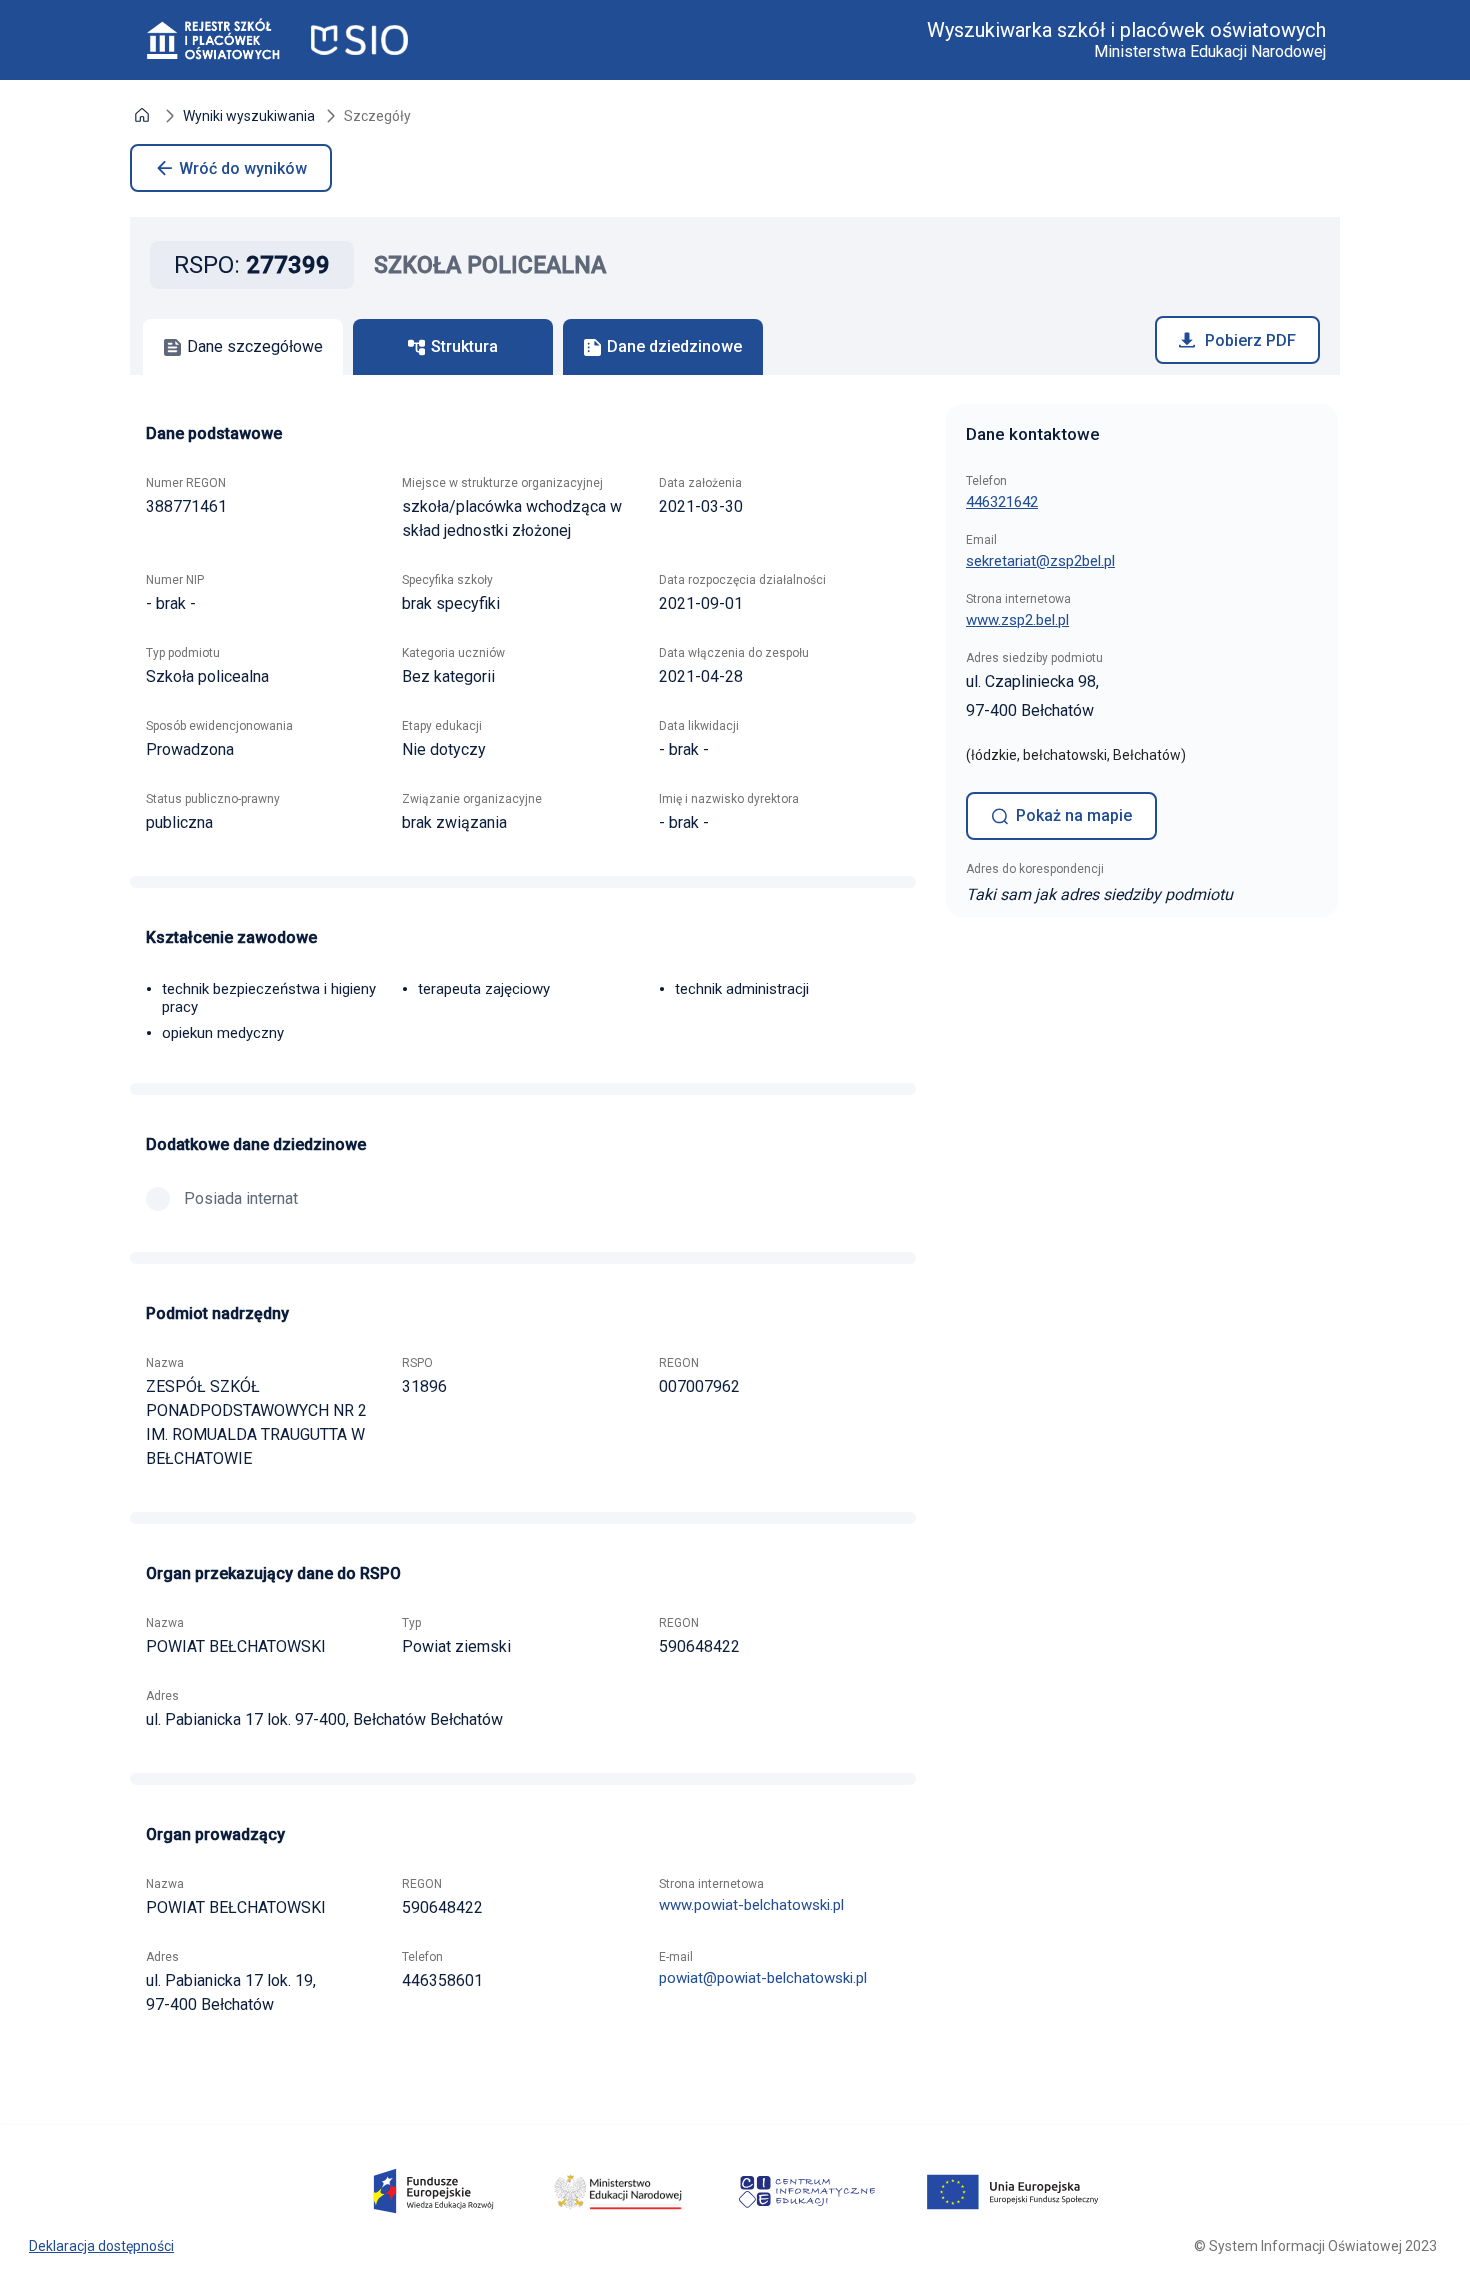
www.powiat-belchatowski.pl (751, 1905)
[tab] (243, 347)
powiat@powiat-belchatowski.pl (763, 1978)
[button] (142, 117)
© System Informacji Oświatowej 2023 (1315, 2246)
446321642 (1002, 502)
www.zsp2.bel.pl (1017, 620)
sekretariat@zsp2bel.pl (1040, 561)
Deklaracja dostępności (101, 2246)
